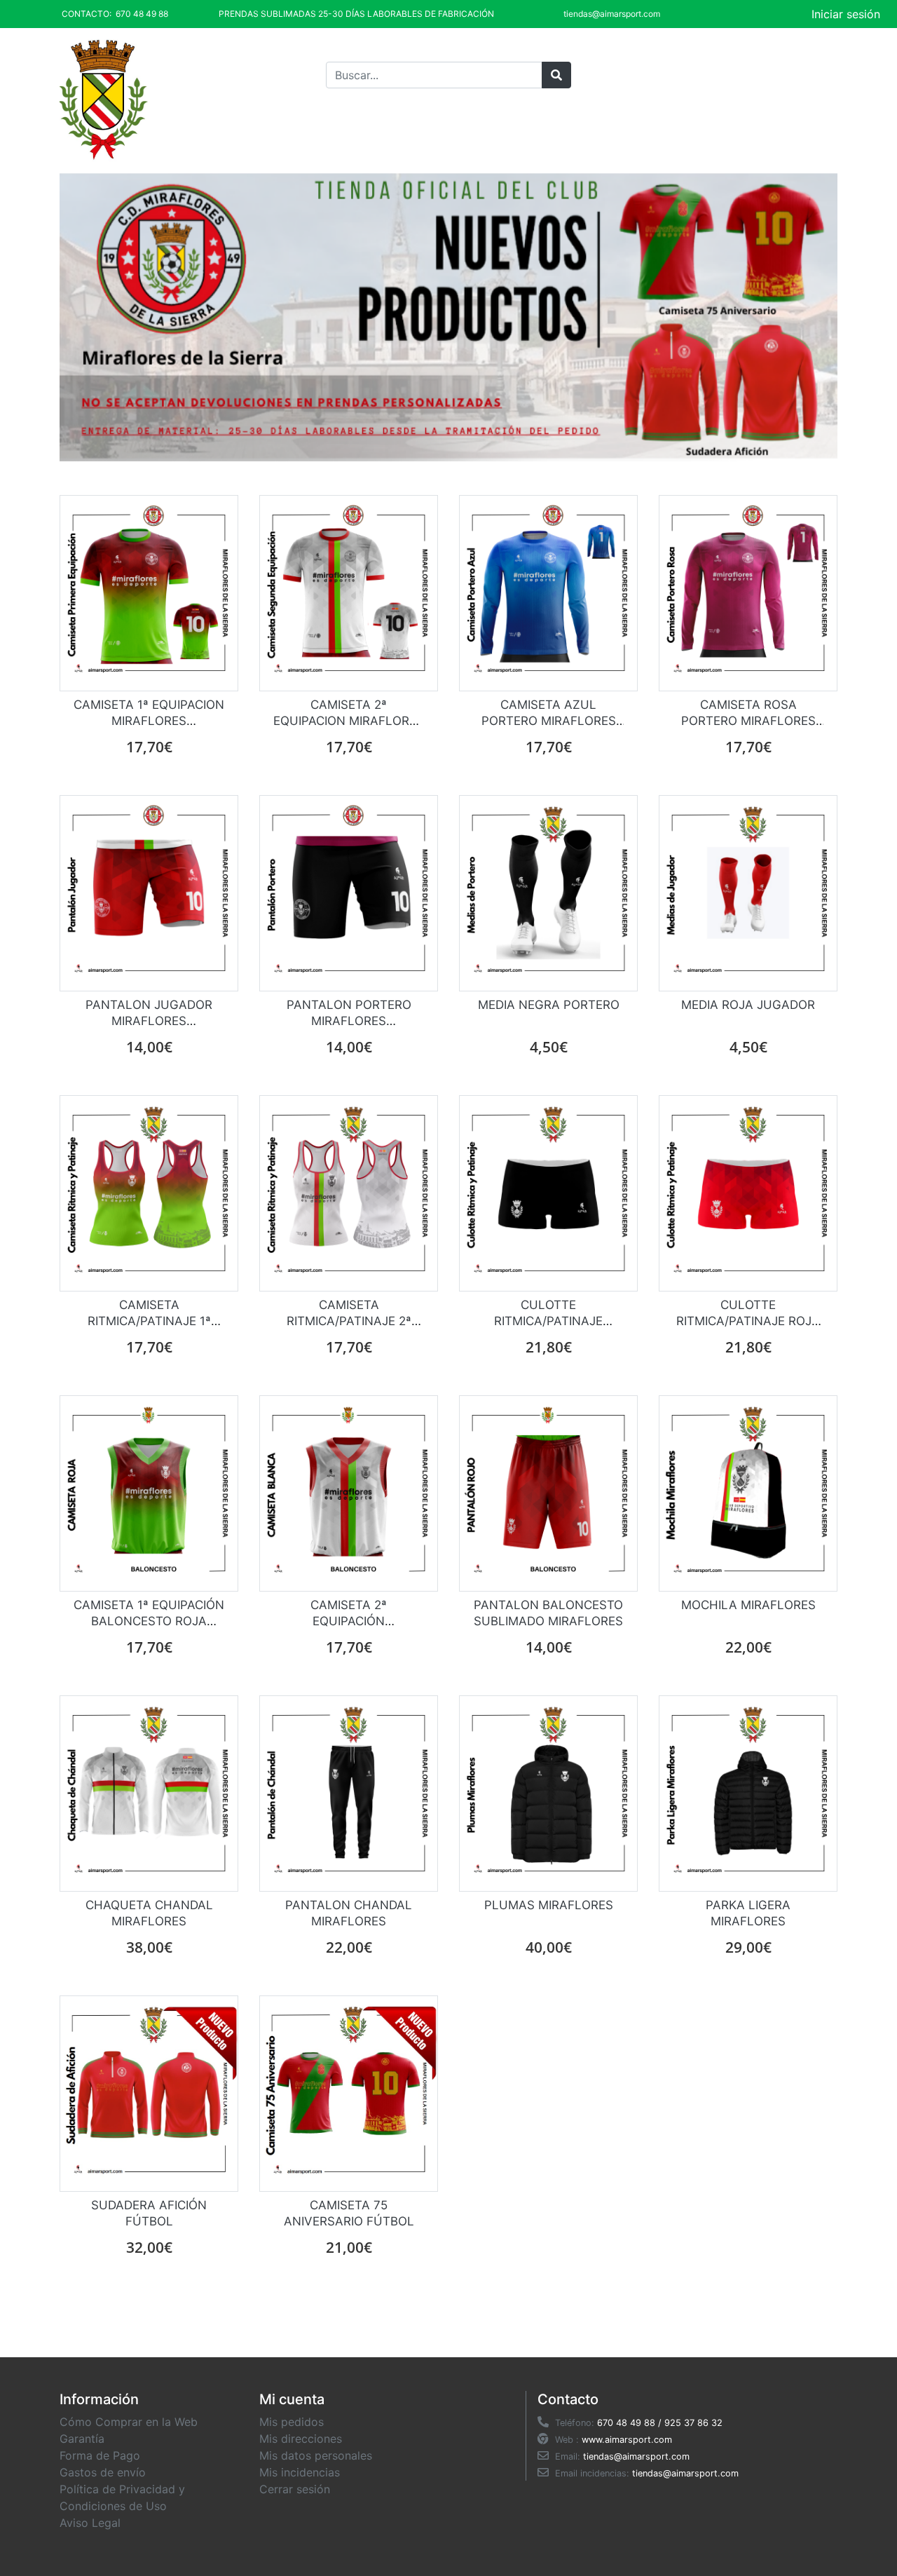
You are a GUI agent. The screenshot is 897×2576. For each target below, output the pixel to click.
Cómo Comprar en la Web (129, 2422)
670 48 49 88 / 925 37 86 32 (660, 2423)
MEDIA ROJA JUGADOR (748, 1005)
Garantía (82, 2439)
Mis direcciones (301, 2439)
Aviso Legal (90, 2523)
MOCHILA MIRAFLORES (748, 1605)
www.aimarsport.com (627, 2440)
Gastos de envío (103, 2472)
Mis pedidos (292, 2422)
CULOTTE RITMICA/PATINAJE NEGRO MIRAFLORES (549, 1321)
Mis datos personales (316, 2455)
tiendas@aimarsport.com (636, 2456)
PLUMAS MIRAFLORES (549, 1905)
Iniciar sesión (846, 14)
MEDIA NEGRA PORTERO (549, 1005)
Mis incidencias (300, 2472)
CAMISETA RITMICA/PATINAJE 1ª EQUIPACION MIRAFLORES (149, 1321)
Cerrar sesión (295, 2489)
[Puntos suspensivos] (556, 75)
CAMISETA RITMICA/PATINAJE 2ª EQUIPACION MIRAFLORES (349, 1321)
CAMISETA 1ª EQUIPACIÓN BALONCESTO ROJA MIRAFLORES (149, 1621)
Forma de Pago (100, 2455)
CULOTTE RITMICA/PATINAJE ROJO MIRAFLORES (748, 1321)
